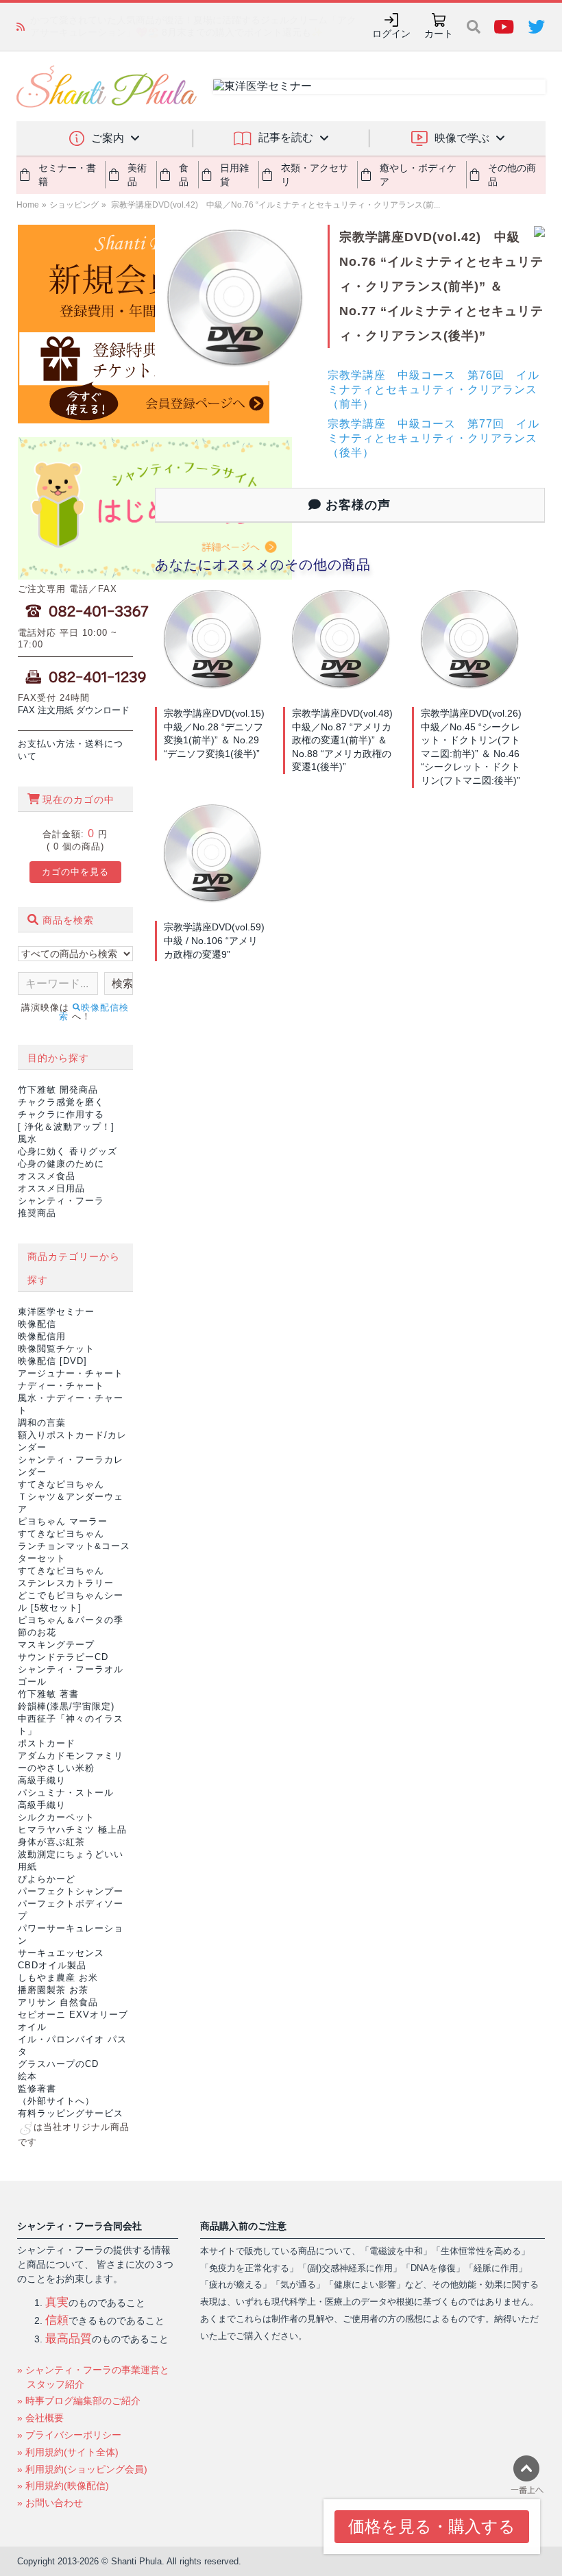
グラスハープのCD (58, 2064)
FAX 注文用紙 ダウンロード (74, 710)
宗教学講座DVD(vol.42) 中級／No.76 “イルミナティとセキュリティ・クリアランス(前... (274, 205)
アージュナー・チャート (71, 1373)
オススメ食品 (47, 1176)
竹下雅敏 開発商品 (58, 1090)
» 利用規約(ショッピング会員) (82, 2469)
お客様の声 (356, 505)
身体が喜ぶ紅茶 (51, 1842)
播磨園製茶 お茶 (53, 1990)
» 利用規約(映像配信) (63, 2486)
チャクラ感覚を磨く (61, 1102)
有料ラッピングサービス (71, 2113)
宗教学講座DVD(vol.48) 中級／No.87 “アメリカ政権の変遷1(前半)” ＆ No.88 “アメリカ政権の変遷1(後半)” (347, 740)
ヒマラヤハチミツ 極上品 (72, 1830)
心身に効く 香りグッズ (68, 1151)
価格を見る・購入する (432, 2526)
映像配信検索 (94, 1012)
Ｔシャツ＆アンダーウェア (71, 1497)
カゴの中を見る (75, 872)
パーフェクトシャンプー (71, 1891)
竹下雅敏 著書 (48, 1694)
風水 (27, 1139)
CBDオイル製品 (52, 1965)
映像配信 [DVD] (52, 1361)
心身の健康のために (61, 1164)
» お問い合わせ (50, 2503)
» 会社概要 (40, 2418)
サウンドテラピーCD (63, 1657)
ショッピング (74, 205)
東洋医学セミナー (56, 1312)
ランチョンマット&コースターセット (74, 1546)
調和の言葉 (42, 1423)
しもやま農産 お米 (58, 1978)
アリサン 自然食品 (58, 2002)
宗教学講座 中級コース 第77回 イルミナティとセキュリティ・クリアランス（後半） (433, 438)
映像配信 (37, 1324)
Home (28, 205)
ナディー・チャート (61, 1386)
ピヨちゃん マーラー (63, 1521)
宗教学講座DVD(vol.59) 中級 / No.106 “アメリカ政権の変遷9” (219, 940)
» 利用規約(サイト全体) (68, 2452)
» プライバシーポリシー (69, 2435)
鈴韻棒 (66, 1706)
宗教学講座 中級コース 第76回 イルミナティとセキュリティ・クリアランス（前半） (433, 389)
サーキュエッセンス (61, 1953)
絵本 (27, 2076)
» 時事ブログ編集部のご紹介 (79, 2401)
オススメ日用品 (51, 1188)
